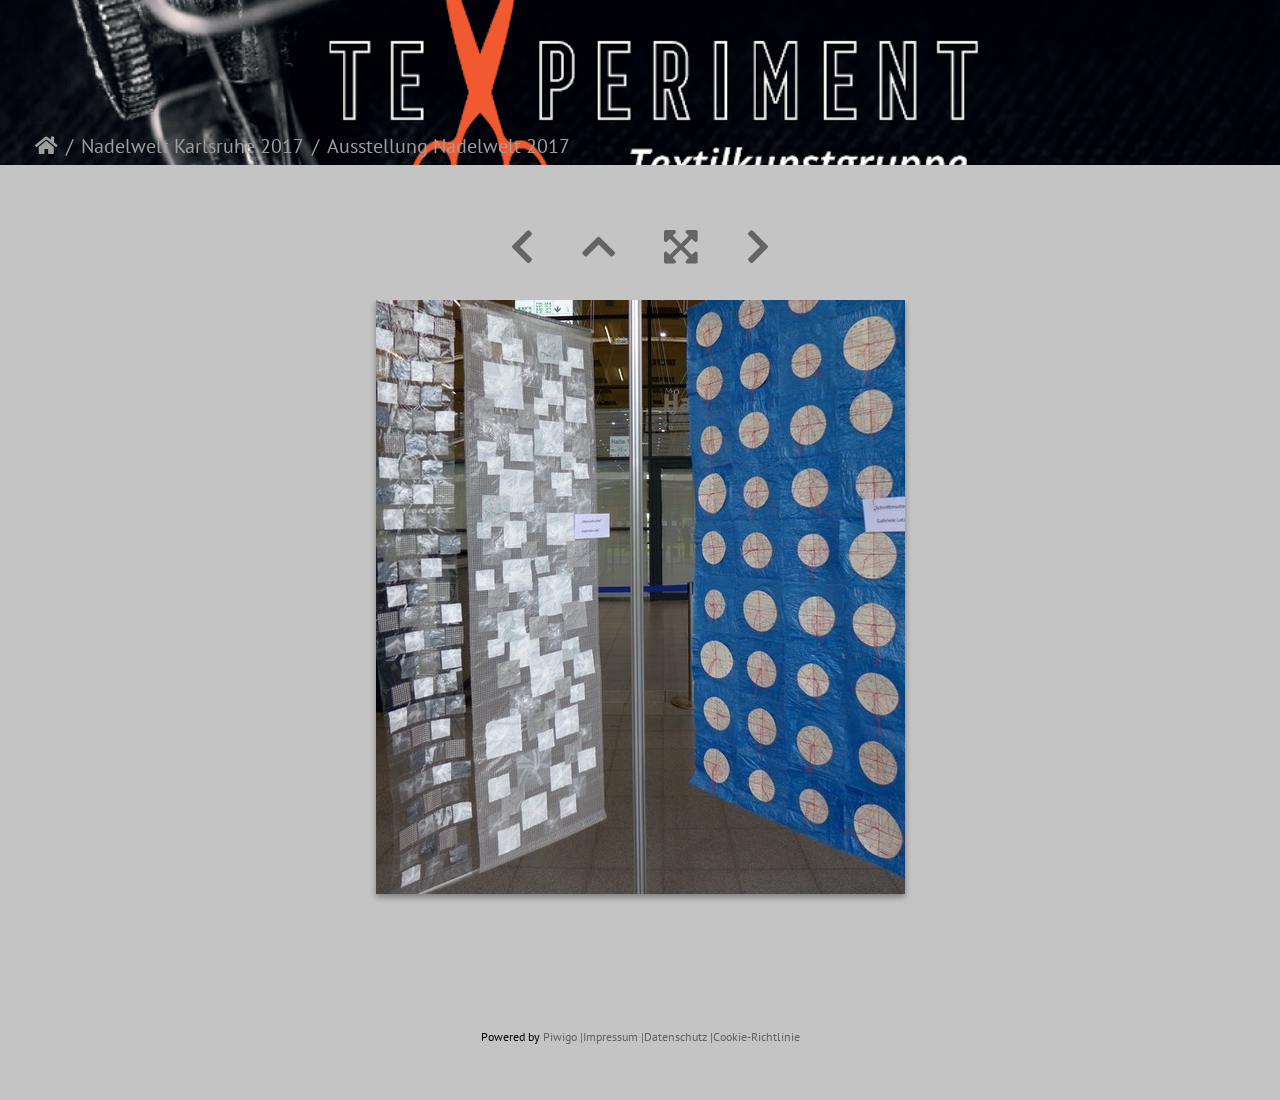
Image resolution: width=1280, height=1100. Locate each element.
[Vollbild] (681, 247)
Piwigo (560, 1036)
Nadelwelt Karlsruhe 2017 (192, 146)
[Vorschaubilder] (599, 247)
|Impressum (609, 1036)
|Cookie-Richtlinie (755, 1036)
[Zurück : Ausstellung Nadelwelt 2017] (522, 247)
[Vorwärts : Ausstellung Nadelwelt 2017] (758, 247)
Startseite (46, 146)
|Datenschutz (674, 1036)
